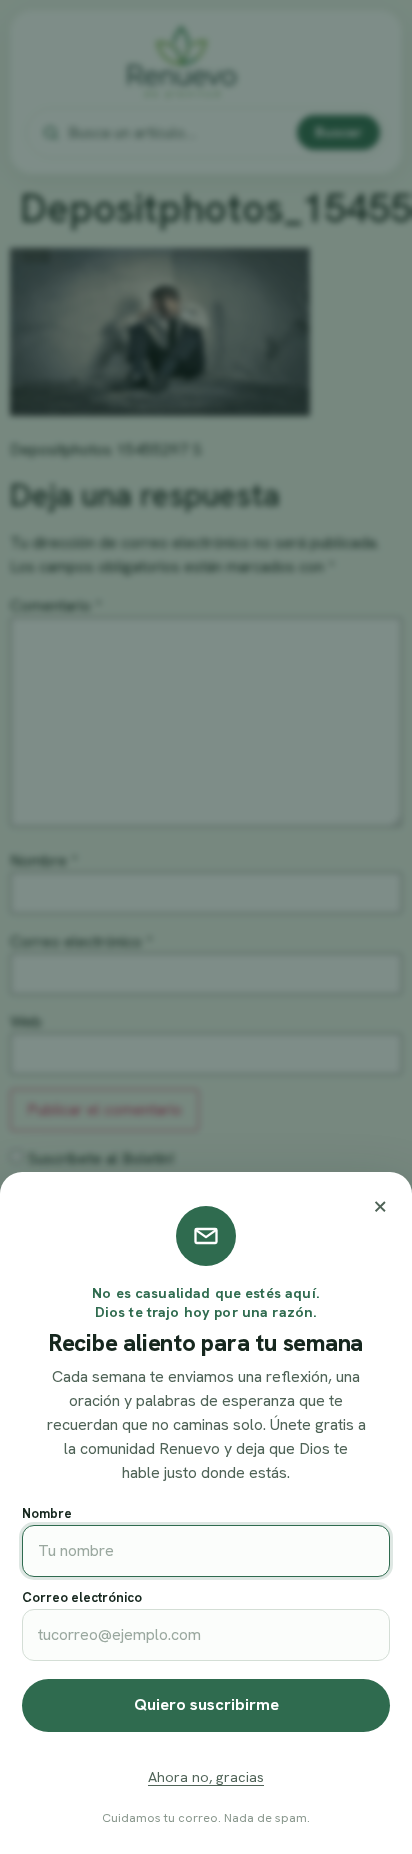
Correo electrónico (82, 1597)
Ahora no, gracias (206, 1777)
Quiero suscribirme (206, 1704)
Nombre (47, 1513)
